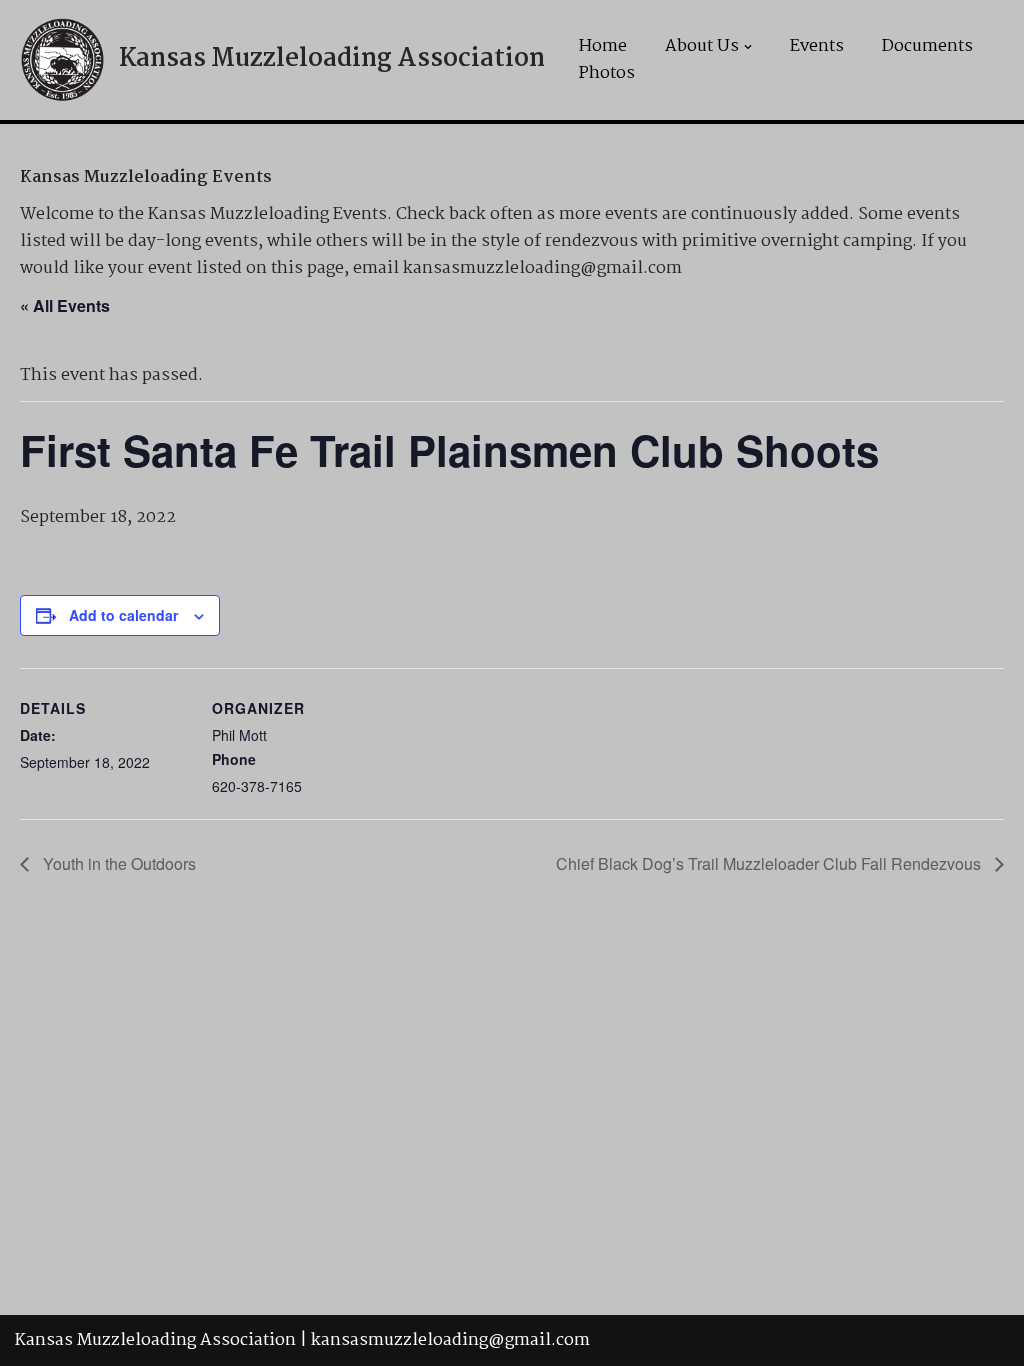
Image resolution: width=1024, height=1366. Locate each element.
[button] (748, 47)
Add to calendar (123, 615)
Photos (607, 73)
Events (817, 46)
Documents (927, 46)
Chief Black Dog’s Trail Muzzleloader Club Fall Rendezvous (770, 863)
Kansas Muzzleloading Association (155, 1340)
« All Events (65, 305)
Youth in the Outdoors (117, 863)
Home (603, 46)
